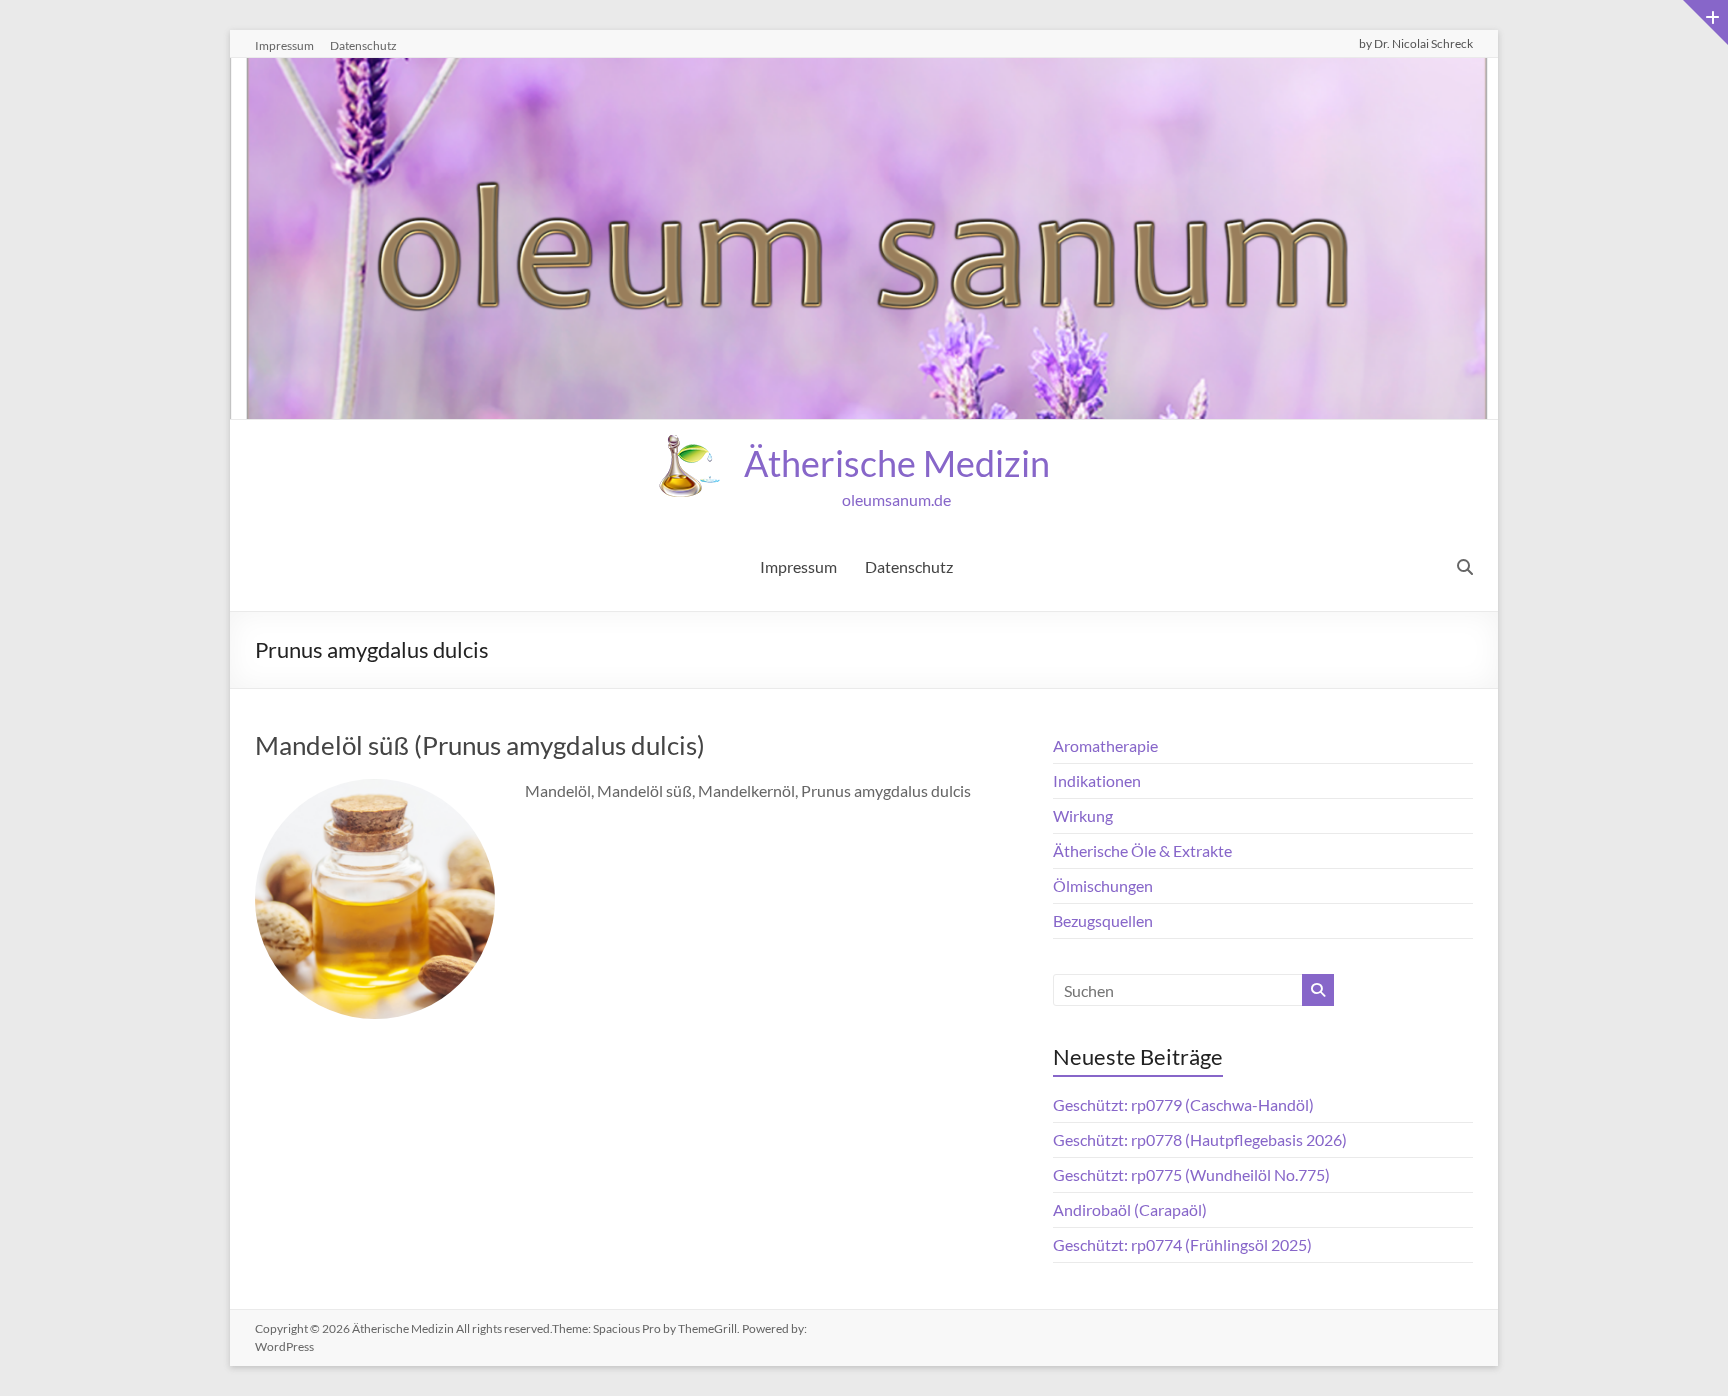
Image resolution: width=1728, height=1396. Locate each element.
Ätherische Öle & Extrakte (1142, 850)
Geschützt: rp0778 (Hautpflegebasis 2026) (1200, 1139)
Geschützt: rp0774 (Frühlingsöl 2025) (1182, 1244)
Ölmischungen (1103, 885)
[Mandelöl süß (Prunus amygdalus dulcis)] (375, 792)
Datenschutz (363, 45)
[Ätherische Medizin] (864, 71)
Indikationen (1097, 780)
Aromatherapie (1105, 745)
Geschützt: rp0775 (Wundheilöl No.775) (1191, 1174)
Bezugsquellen (1103, 920)
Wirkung (1083, 815)
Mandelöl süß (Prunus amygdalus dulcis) (480, 745)
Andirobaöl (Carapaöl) (1130, 1209)
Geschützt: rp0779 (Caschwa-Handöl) (1183, 1104)
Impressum (284, 45)
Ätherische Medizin (897, 463)
